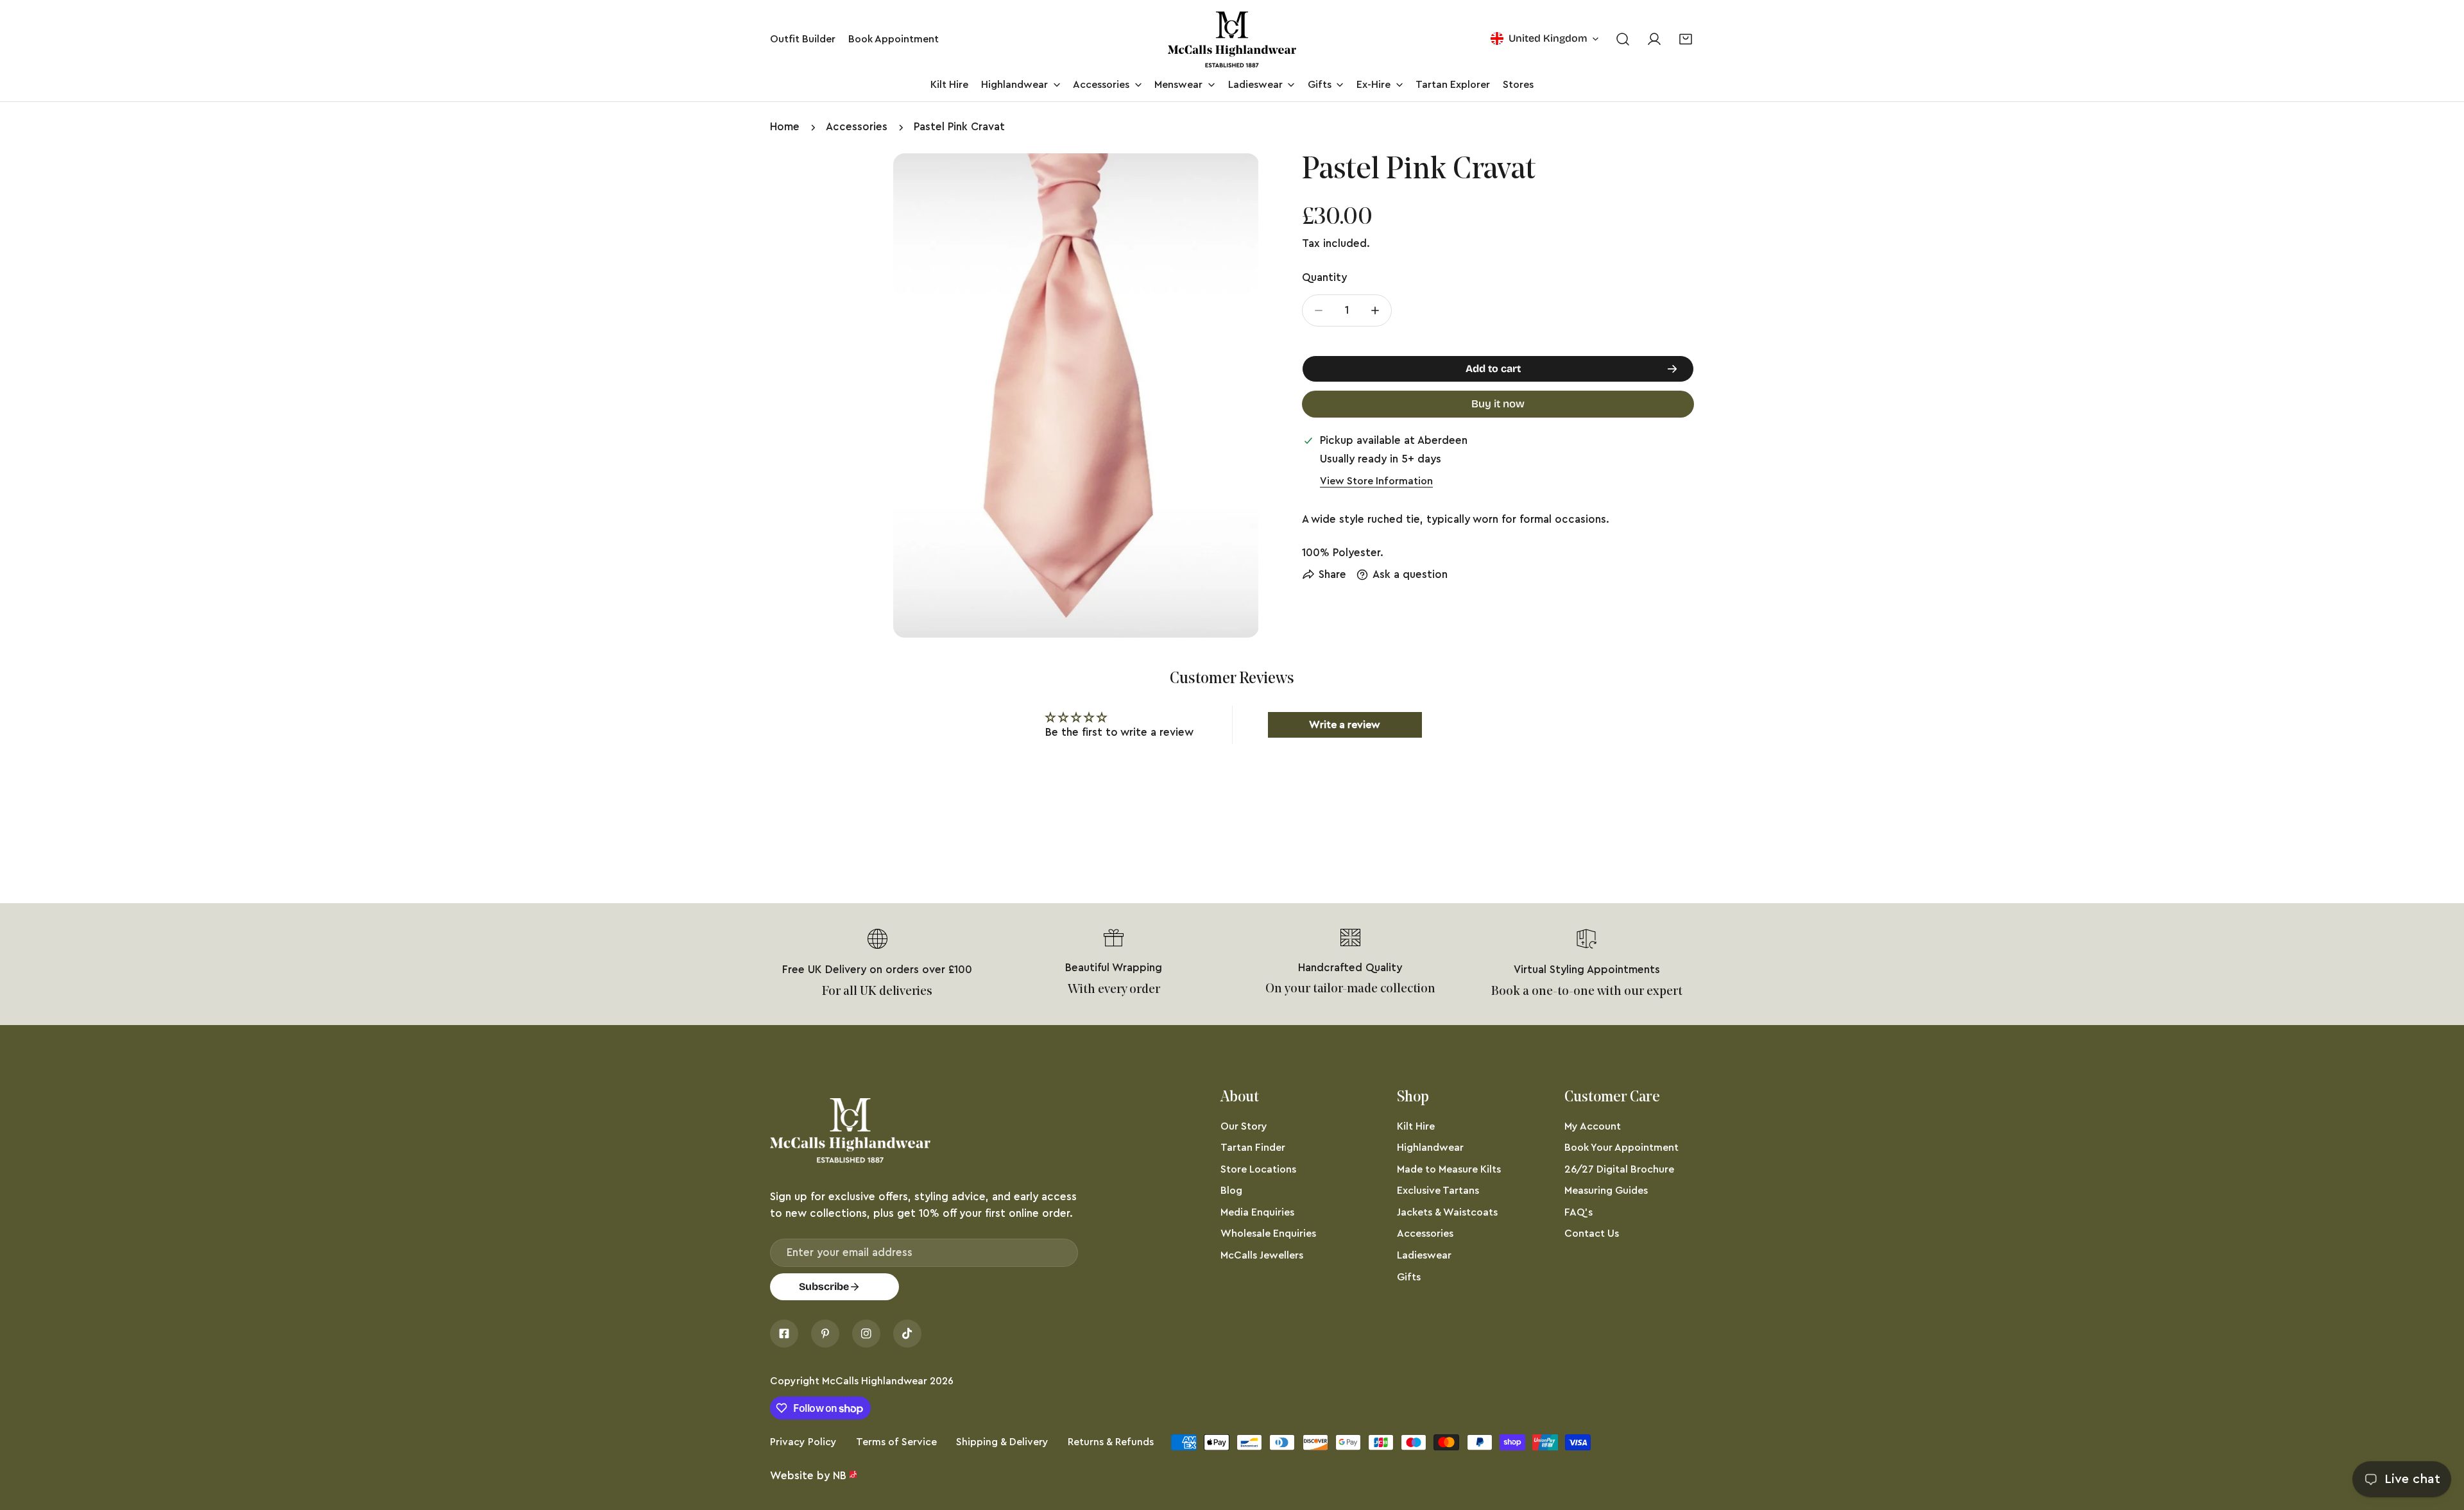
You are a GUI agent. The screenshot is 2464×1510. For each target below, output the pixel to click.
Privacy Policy (803, 1442)
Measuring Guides (1606, 1191)
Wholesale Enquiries (1268, 1234)
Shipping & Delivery (1002, 1442)
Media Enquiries (1257, 1212)
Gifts (1409, 1277)
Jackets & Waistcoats (1447, 1212)
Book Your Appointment (1621, 1148)
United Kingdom (1548, 38)
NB (840, 1476)
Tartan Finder (1253, 1148)
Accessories (857, 127)
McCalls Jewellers (1262, 1255)
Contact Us (1592, 1234)
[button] (1686, 39)
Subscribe (824, 1286)
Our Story (1244, 1126)
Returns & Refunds (1111, 1442)
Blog (1231, 1191)
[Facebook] (784, 1334)
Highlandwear (1430, 1148)
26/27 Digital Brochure (1619, 1169)
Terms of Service (896, 1442)
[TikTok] (907, 1334)
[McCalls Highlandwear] (1232, 39)
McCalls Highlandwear (875, 1381)
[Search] (1622, 39)
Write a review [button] (1345, 725)
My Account (1593, 1126)
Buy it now (1498, 404)
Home (785, 127)
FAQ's (1579, 1212)
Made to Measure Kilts (1449, 1169)
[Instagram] (866, 1334)
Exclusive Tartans (1438, 1191)
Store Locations (1258, 1169)
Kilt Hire (1416, 1126)
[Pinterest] (825, 1334)
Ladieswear (1424, 1255)
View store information (1376, 481)
